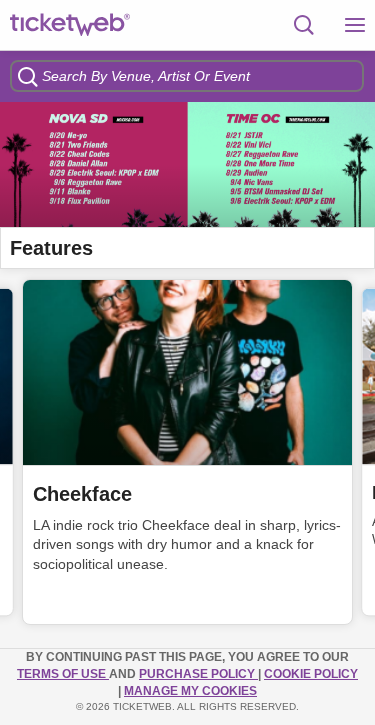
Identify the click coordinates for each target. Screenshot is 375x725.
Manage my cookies (190, 691)
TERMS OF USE (63, 674)
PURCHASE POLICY (198, 674)
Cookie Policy (311, 674)
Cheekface (82, 494)
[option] (187, 164)
